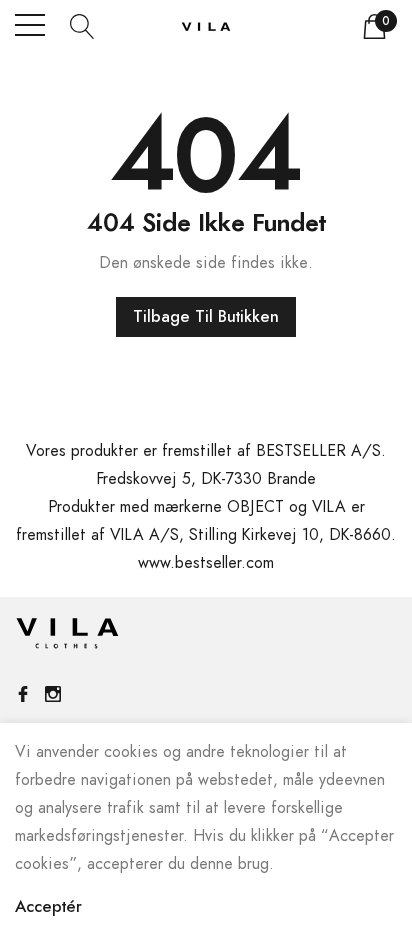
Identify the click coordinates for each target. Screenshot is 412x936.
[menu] (30, 25)
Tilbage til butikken (206, 317)
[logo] (206, 25)
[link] (67, 638)
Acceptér (48, 907)
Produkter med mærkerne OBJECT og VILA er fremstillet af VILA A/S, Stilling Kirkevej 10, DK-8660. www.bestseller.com (206, 535)
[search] (82, 25)
